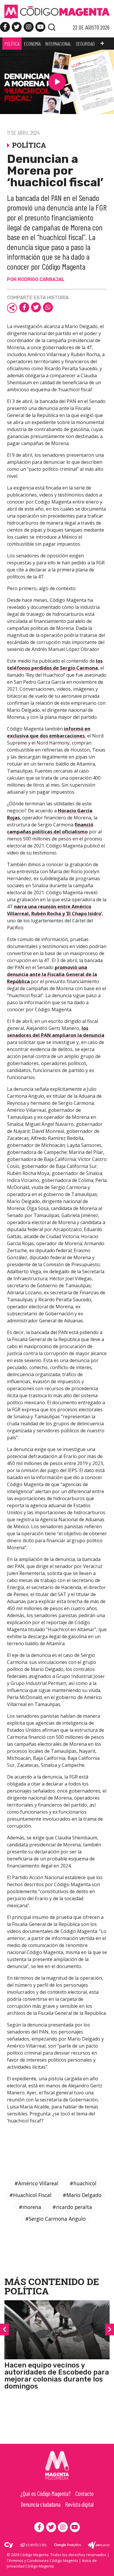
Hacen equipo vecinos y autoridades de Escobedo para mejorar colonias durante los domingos (57, 2376)
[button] (102, 44)
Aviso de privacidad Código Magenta (52, 2563)
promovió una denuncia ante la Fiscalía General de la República (52, 974)
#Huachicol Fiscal (30, 2195)
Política (27, 2291)
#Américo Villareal (36, 2183)
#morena (30, 2207)
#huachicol (83, 2183)
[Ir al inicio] (57, 12)
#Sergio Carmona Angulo (55, 2219)
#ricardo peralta (72, 2207)
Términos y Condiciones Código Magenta (42, 2561)
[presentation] (4, 2329)
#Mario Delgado (82, 2195)
